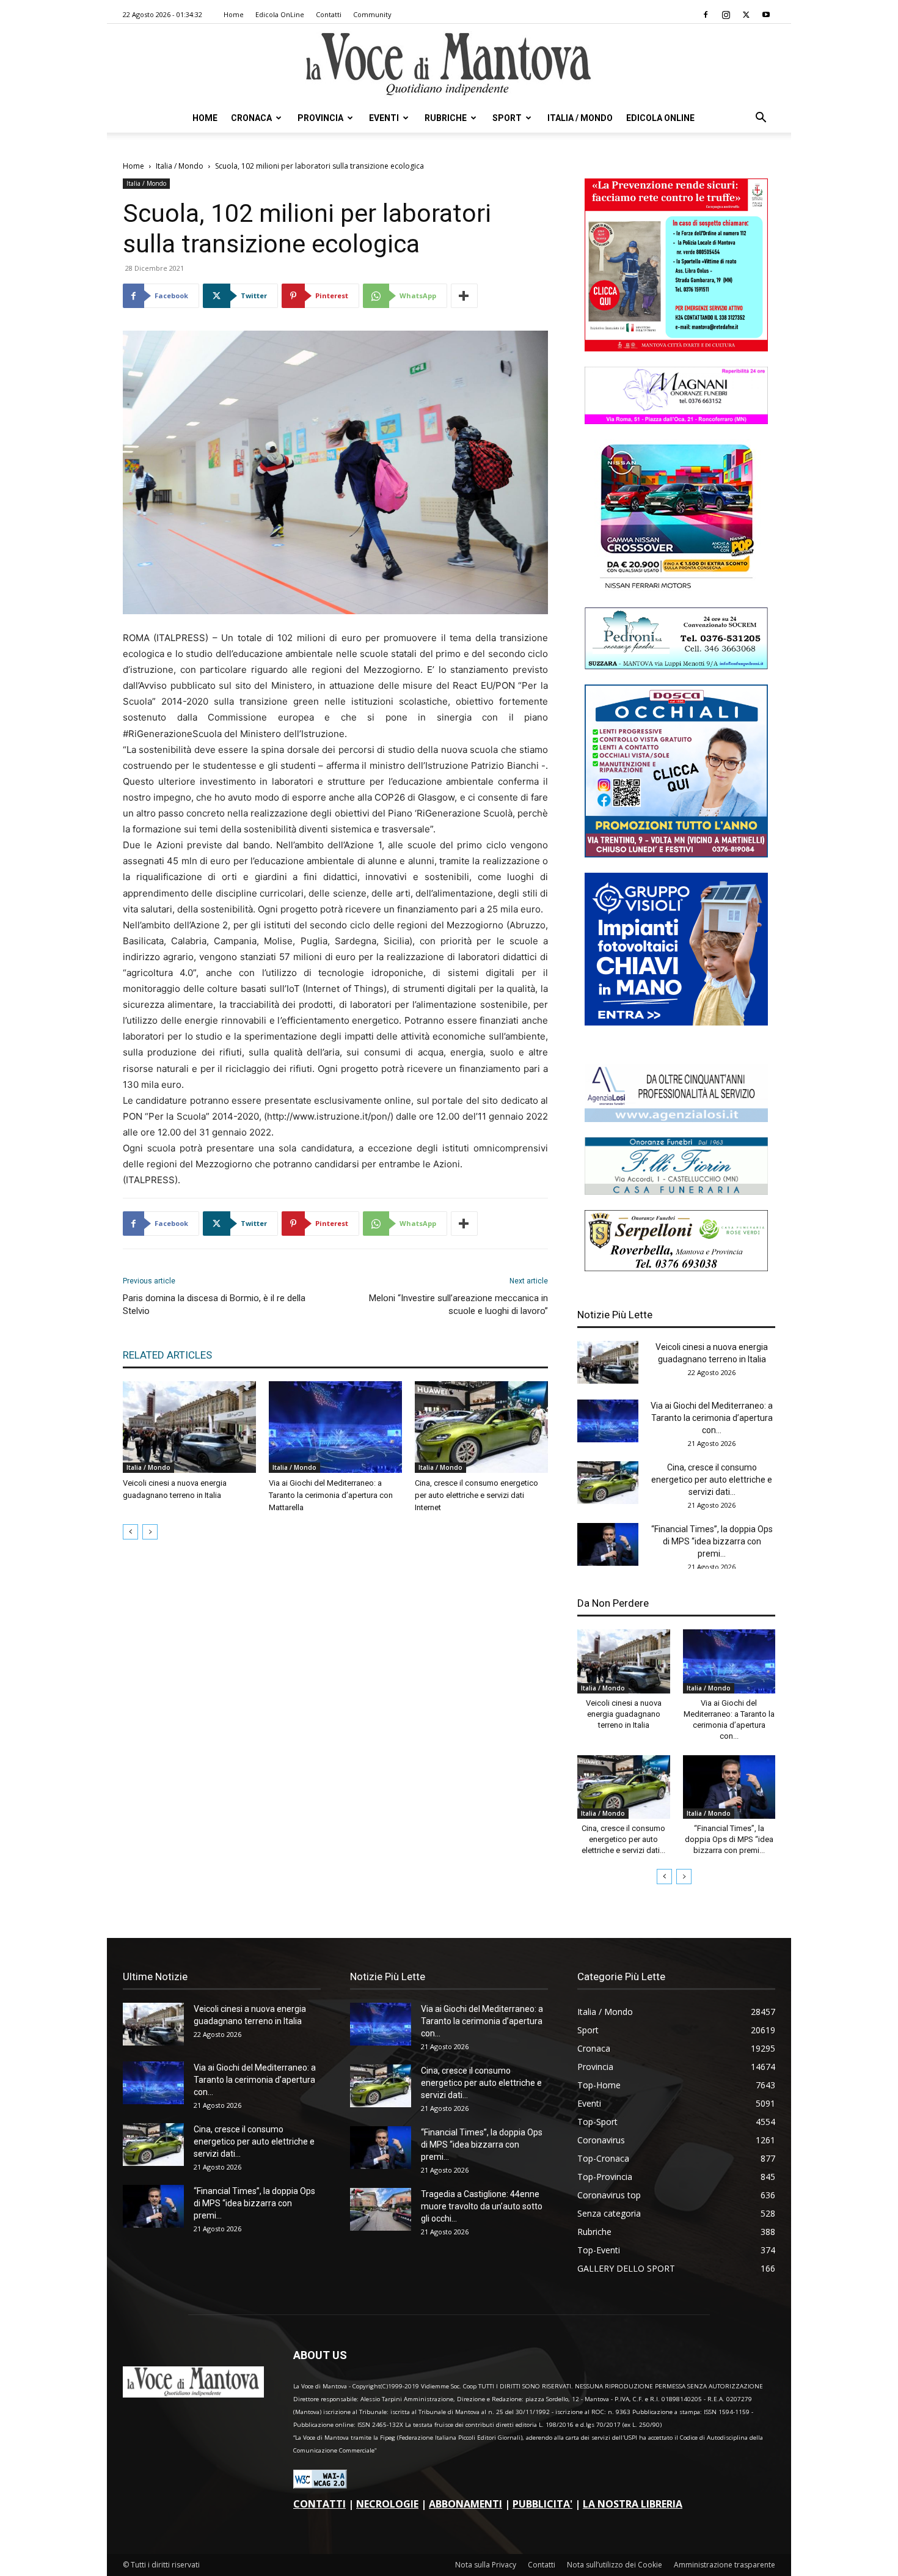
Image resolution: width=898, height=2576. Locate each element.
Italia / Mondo (580, 118)
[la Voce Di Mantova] (449, 64)
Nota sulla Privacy (486, 2565)
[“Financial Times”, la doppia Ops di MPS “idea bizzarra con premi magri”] (608, 1544)
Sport (507, 118)
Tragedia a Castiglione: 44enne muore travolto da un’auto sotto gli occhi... (482, 2206)
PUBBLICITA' (542, 2504)
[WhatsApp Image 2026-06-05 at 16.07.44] (676, 589)
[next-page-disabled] (150, 1532)
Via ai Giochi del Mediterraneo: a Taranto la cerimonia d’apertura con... (712, 1418)
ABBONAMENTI (465, 2504)
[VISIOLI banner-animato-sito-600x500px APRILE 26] (676, 1022)
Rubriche (446, 118)
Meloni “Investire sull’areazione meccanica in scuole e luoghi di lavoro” (458, 1305)
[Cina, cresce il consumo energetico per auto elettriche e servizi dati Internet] (481, 1427)
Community (372, 14)
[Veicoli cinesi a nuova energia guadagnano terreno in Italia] (189, 1427)
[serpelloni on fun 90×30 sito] (676, 1268)
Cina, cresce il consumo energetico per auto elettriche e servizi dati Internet (476, 1495)
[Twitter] (746, 15)
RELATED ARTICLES (167, 1355)
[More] (464, 296)
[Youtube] (766, 15)
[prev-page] (130, 1532)
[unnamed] (676, 1119)
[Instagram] (726, 15)
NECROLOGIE (387, 2504)
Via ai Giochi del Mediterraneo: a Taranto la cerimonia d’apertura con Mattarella (331, 1495)
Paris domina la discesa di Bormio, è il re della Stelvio (214, 1305)
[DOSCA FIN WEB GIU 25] (676, 854)
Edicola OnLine (280, 14)
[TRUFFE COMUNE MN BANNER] (676, 348)
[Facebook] (706, 15)
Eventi (384, 118)
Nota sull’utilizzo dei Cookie (615, 2565)
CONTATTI (319, 2504)
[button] (761, 119)
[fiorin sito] (676, 1191)
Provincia (320, 118)
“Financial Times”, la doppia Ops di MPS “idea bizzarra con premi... (712, 1541)
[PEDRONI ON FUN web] (676, 666)
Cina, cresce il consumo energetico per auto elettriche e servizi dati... (712, 1480)
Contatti (329, 14)
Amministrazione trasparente (725, 2565)
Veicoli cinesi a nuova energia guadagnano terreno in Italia (624, 1714)
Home (234, 14)
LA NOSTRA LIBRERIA (633, 2504)
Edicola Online (660, 118)
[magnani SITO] (676, 421)
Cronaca (251, 118)
